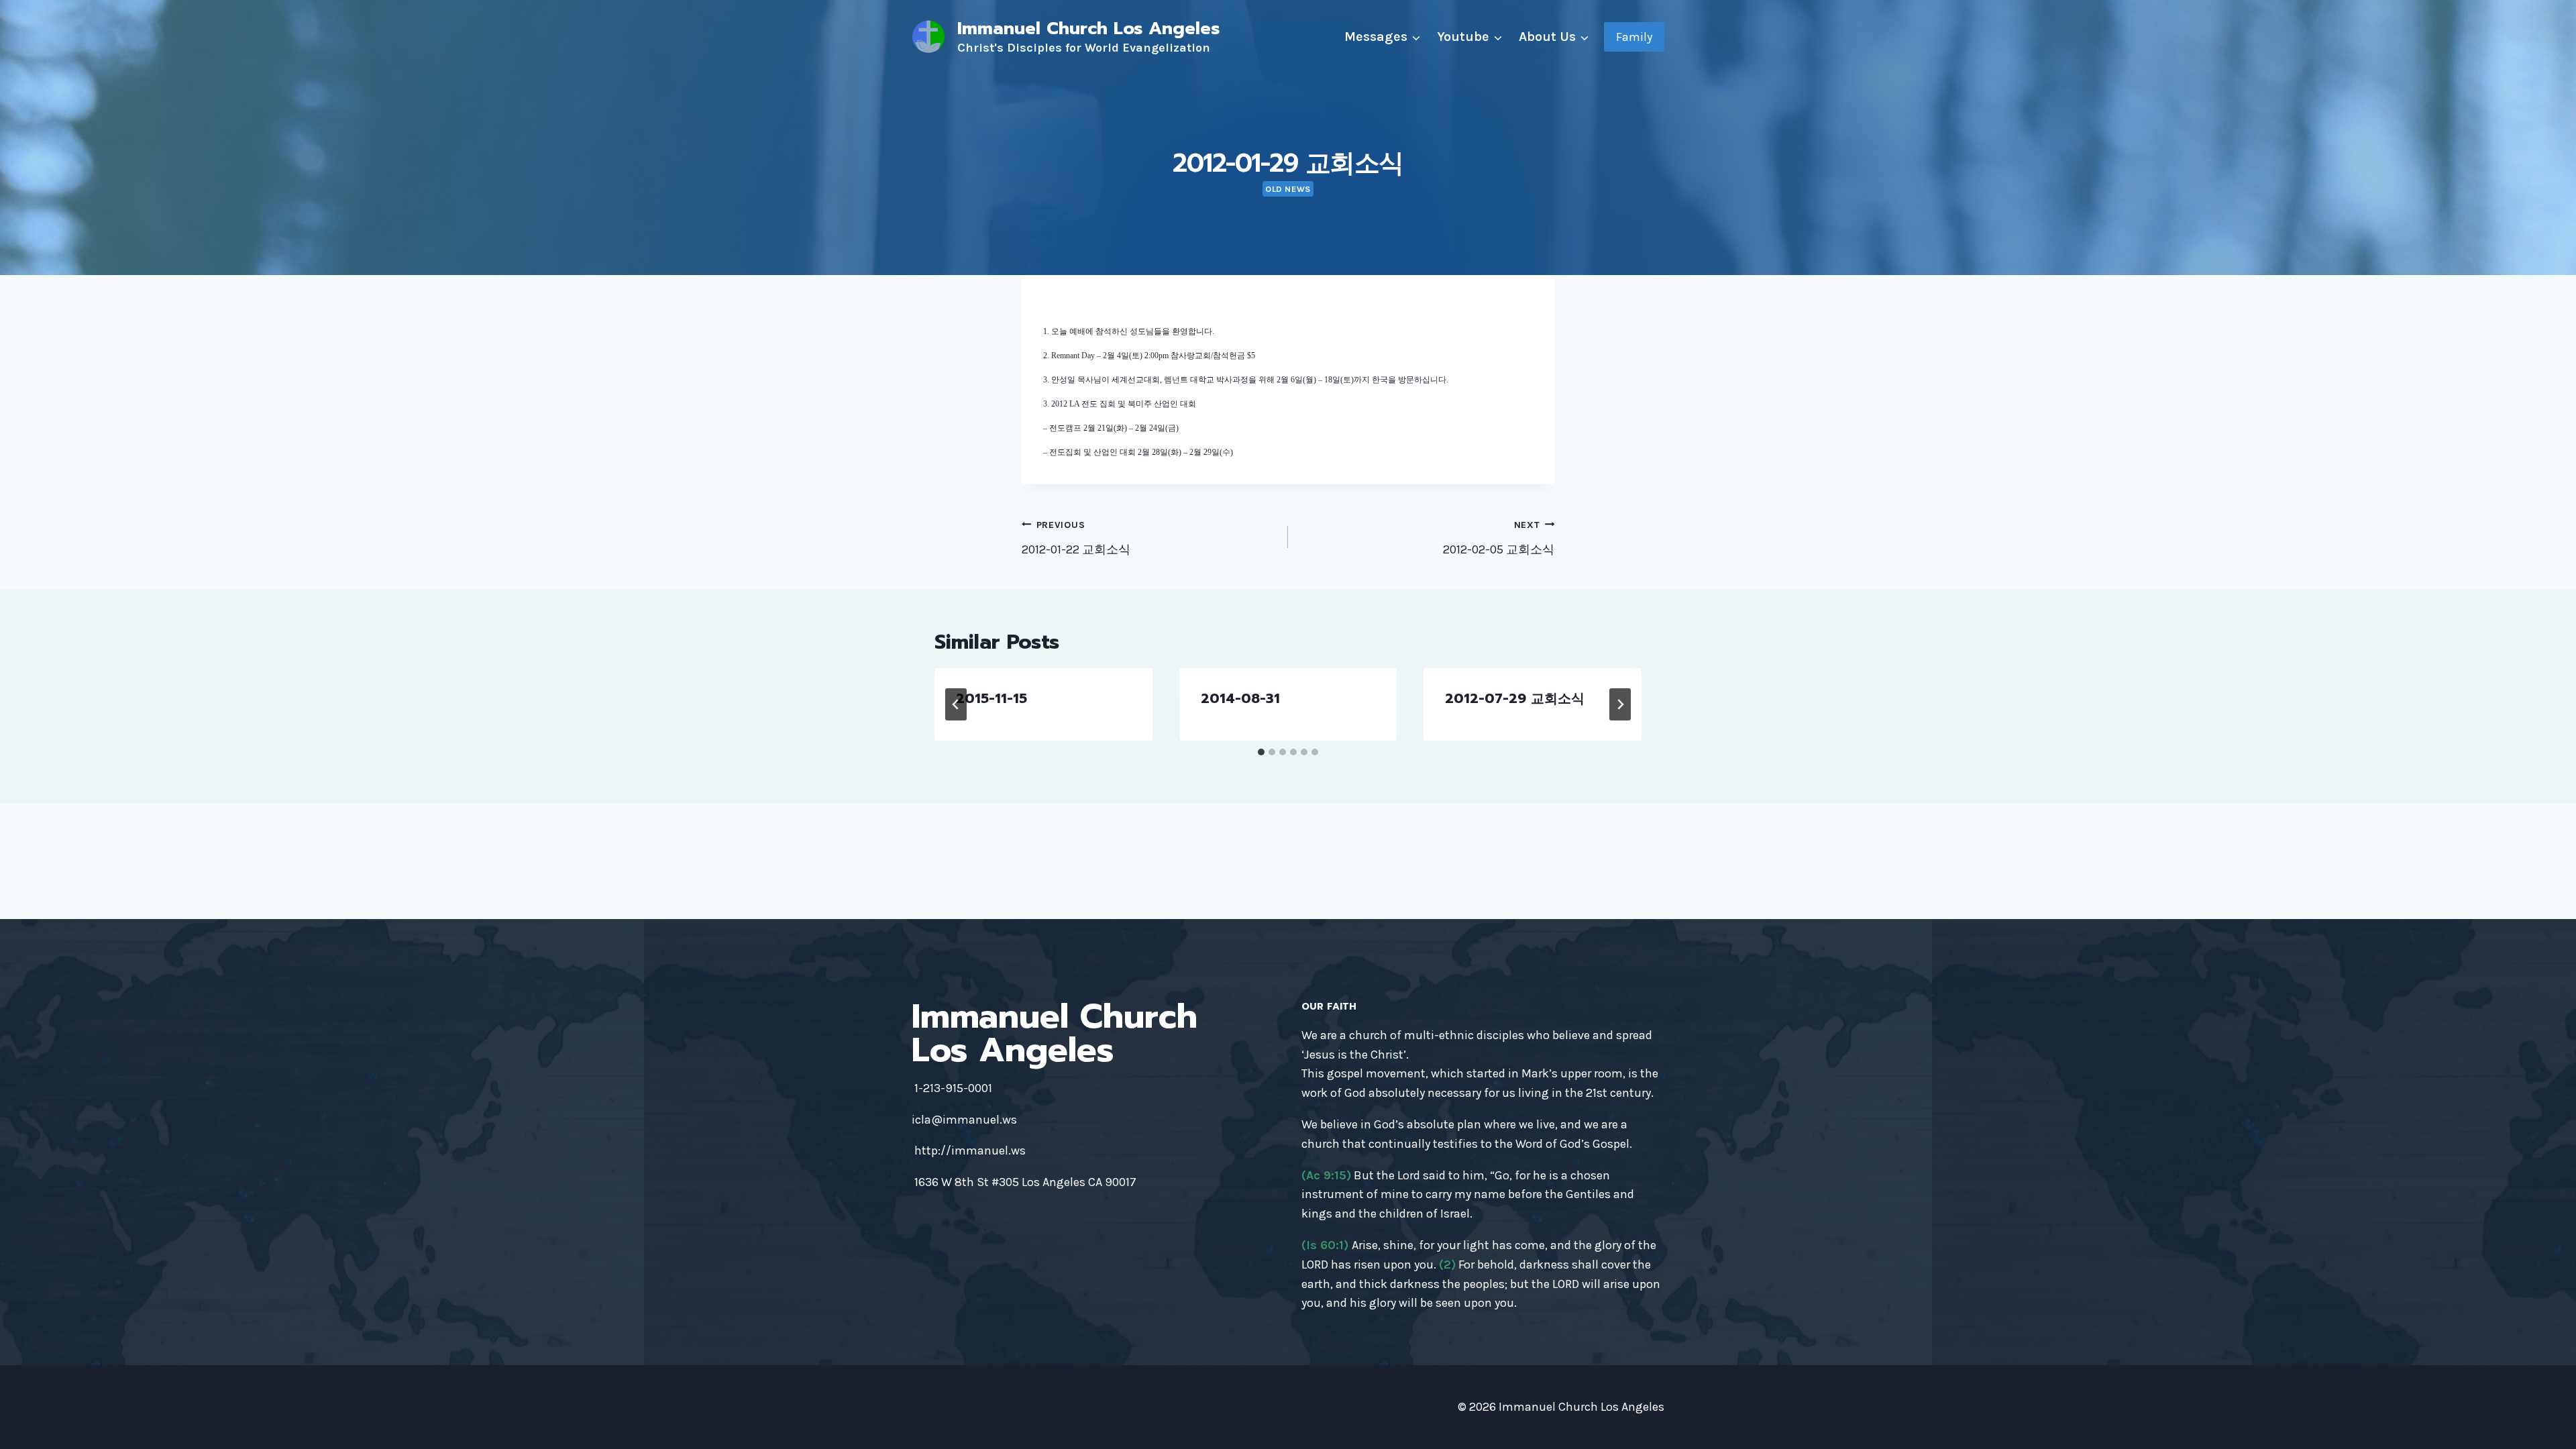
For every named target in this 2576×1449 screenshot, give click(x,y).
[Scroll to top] (2545, 1425)
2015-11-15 (991, 698)
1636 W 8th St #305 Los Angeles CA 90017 (1025, 1182)
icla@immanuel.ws (964, 1120)
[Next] (1620, 704)
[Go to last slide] (956, 704)
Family (1634, 37)
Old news (1288, 189)
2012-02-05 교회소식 (1499, 538)
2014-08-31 (1240, 698)
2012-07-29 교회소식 (1515, 698)
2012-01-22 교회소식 (1076, 538)
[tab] (1261, 752)
